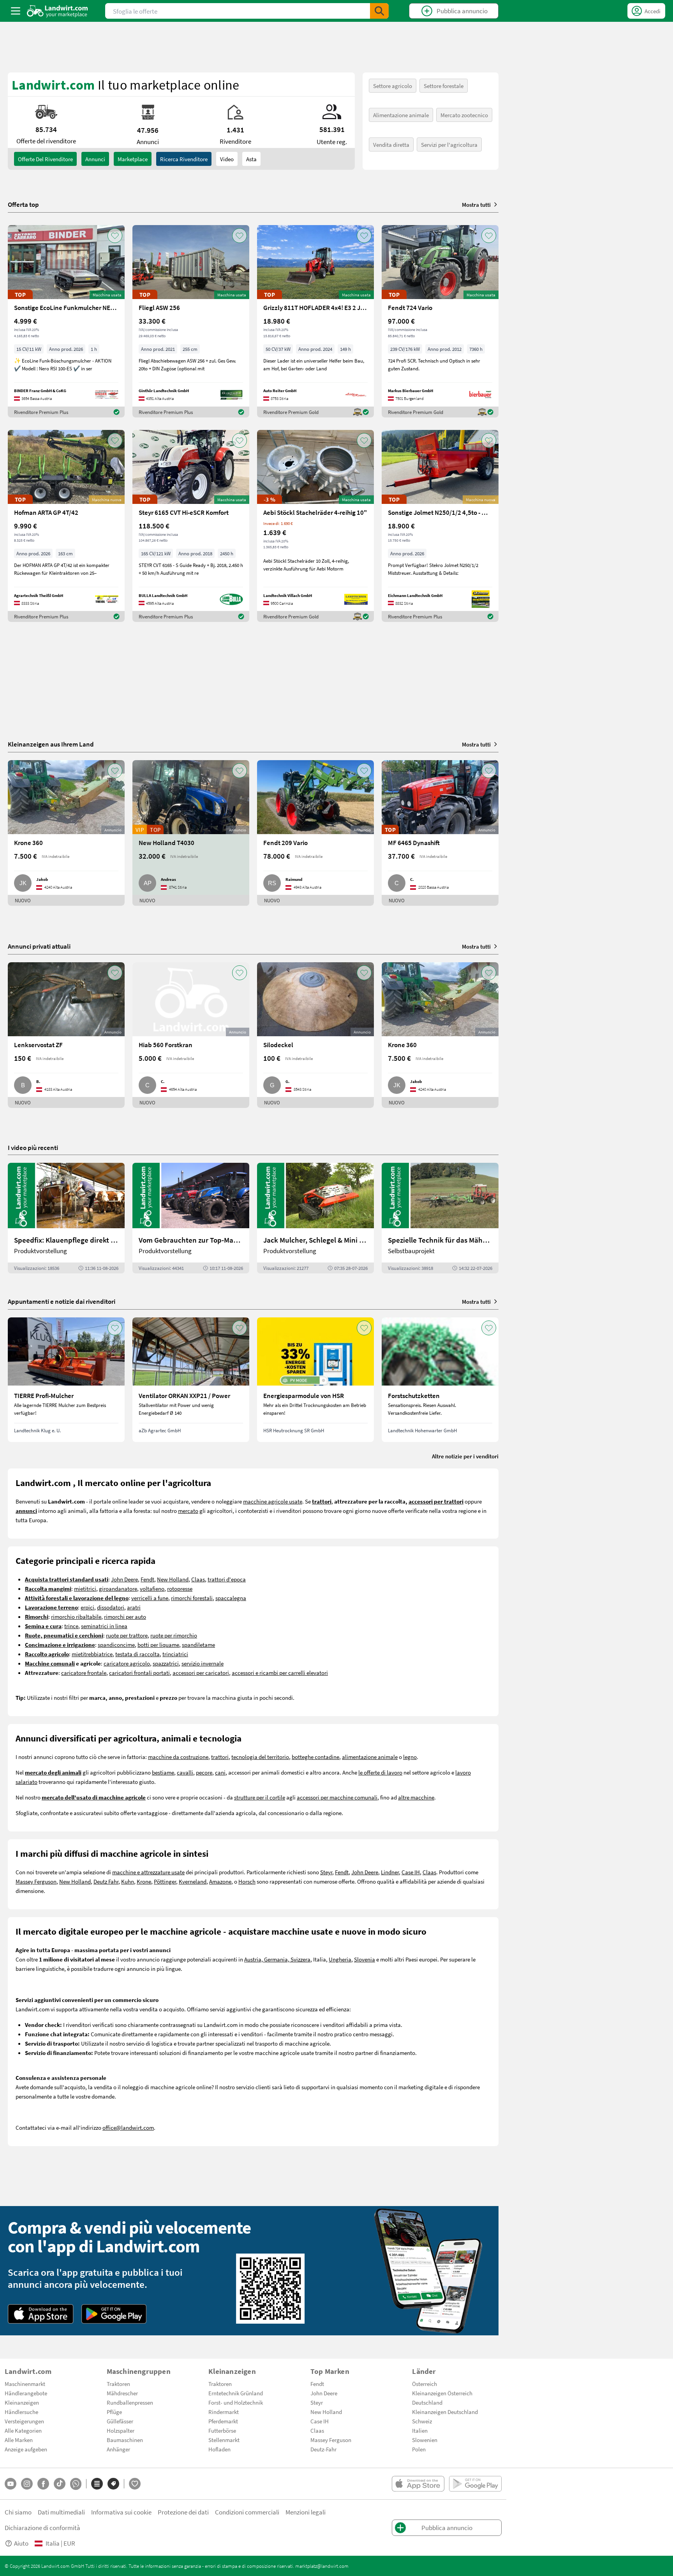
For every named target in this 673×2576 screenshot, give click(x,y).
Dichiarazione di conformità (42, 2528)
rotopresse (180, 1588)
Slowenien (425, 2440)
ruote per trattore (127, 1635)
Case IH (411, 1872)
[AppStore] (41, 2314)
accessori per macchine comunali (337, 1797)
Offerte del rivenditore (45, 159)
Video (227, 159)
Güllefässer (120, 2421)
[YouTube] (11, 2484)
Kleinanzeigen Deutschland (445, 2412)
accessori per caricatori (201, 1673)
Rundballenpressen (130, 2402)
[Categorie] (97, 2484)
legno (410, 1757)
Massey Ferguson (36, 1881)
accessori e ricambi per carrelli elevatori (280, 1673)
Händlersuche (21, 2412)
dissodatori (111, 1607)
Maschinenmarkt (25, 2384)
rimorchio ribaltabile (76, 1616)
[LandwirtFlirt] (135, 2484)
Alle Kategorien (23, 2430)
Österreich (425, 2384)
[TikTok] (60, 2484)
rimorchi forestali (192, 1598)
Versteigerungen (24, 2421)
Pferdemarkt (223, 2421)
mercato (188, 1511)
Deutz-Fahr (323, 2449)
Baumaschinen (125, 2440)
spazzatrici (166, 1663)
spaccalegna (231, 1598)
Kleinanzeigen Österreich (442, 2393)
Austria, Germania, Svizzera (277, 1959)
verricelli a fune (150, 1598)
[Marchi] (113, 2484)
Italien (420, 2430)
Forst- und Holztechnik (236, 2402)
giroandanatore (118, 1588)
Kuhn (128, 1881)
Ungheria (340, 1959)
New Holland (173, 1579)
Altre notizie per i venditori (465, 1456)
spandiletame (198, 1645)
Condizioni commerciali (247, 2512)
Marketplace (133, 159)
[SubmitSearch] (379, 11)
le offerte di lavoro (380, 1772)
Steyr (326, 1872)
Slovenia (365, 1959)
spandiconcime (116, 1645)
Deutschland (427, 2402)
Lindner (390, 1872)
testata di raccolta (137, 1654)
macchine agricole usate (273, 1501)
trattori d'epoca (227, 1579)
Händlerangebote (26, 2393)
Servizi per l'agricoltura (449, 144)
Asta (251, 159)
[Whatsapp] (76, 2484)
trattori (220, 1757)
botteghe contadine (315, 1757)
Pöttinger (165, 1881)
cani (220, 1772)
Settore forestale (444, 86)
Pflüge (114, 2412)
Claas (198, 1579)
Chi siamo (18, 2512)
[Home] (57, 11)
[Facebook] (43, 2484)
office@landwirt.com (128, 2127)
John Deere (124, 1579)
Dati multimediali (61, 2512)
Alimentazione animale (401, 115)
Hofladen (219, 2449)
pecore (204, 1772)
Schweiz (422, 2421)
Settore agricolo (393, 86)
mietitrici (85, 1588)
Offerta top (23, 204)
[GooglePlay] (114, 2314)
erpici (87, 1607)
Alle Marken (19, 2440)
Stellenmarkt (224, 2440)
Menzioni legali (306, 2512)
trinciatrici (175, 1654)
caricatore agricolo (127, 1663)
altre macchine (416, 1797)
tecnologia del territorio (260, 1757)
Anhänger (118, 2449)
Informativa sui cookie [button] (121, 2512)
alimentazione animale (370, 1757)
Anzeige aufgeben (26, 2449)
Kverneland (193, 1881)
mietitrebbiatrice (92, 1654)
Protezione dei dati (183, 2512)
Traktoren (118, 2384)
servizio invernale (203, 1663)
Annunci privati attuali (39, 946)
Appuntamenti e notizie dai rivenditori (62, 1301)
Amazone (220, 1881)
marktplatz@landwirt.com (322, 2566)
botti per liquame (158, 1645)
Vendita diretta (391, 144)
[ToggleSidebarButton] (16, 11)
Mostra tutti (476, 204)
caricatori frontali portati (139, 1673)
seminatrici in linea (104, 1626)
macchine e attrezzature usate (148, 1872)
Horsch (247, 1881)
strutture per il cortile (260, 1797)
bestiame (163, 1772)
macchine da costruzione (178, 1757)
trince (71, 1626)
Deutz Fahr (106, 1881)
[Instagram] (27, 2484)
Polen (419, 2449)
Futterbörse (222, 2430)
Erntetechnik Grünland (236, 2393)
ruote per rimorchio (174, 1635)
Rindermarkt (224, 2412)
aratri (134, 1607)
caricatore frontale (84, 1673)
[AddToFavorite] (115, 236)
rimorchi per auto (125, 1616)
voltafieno (152, 1588)
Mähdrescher (122, 2393)
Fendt (147, 1579)
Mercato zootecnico (464, 115)
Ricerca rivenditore (184, 159)
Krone (144, 1881)
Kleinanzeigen (22, 2402)
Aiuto (21, 2543)
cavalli (185, 1772)
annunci (95, 159)
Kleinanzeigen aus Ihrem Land (51, 744)
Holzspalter (121, 2430)
